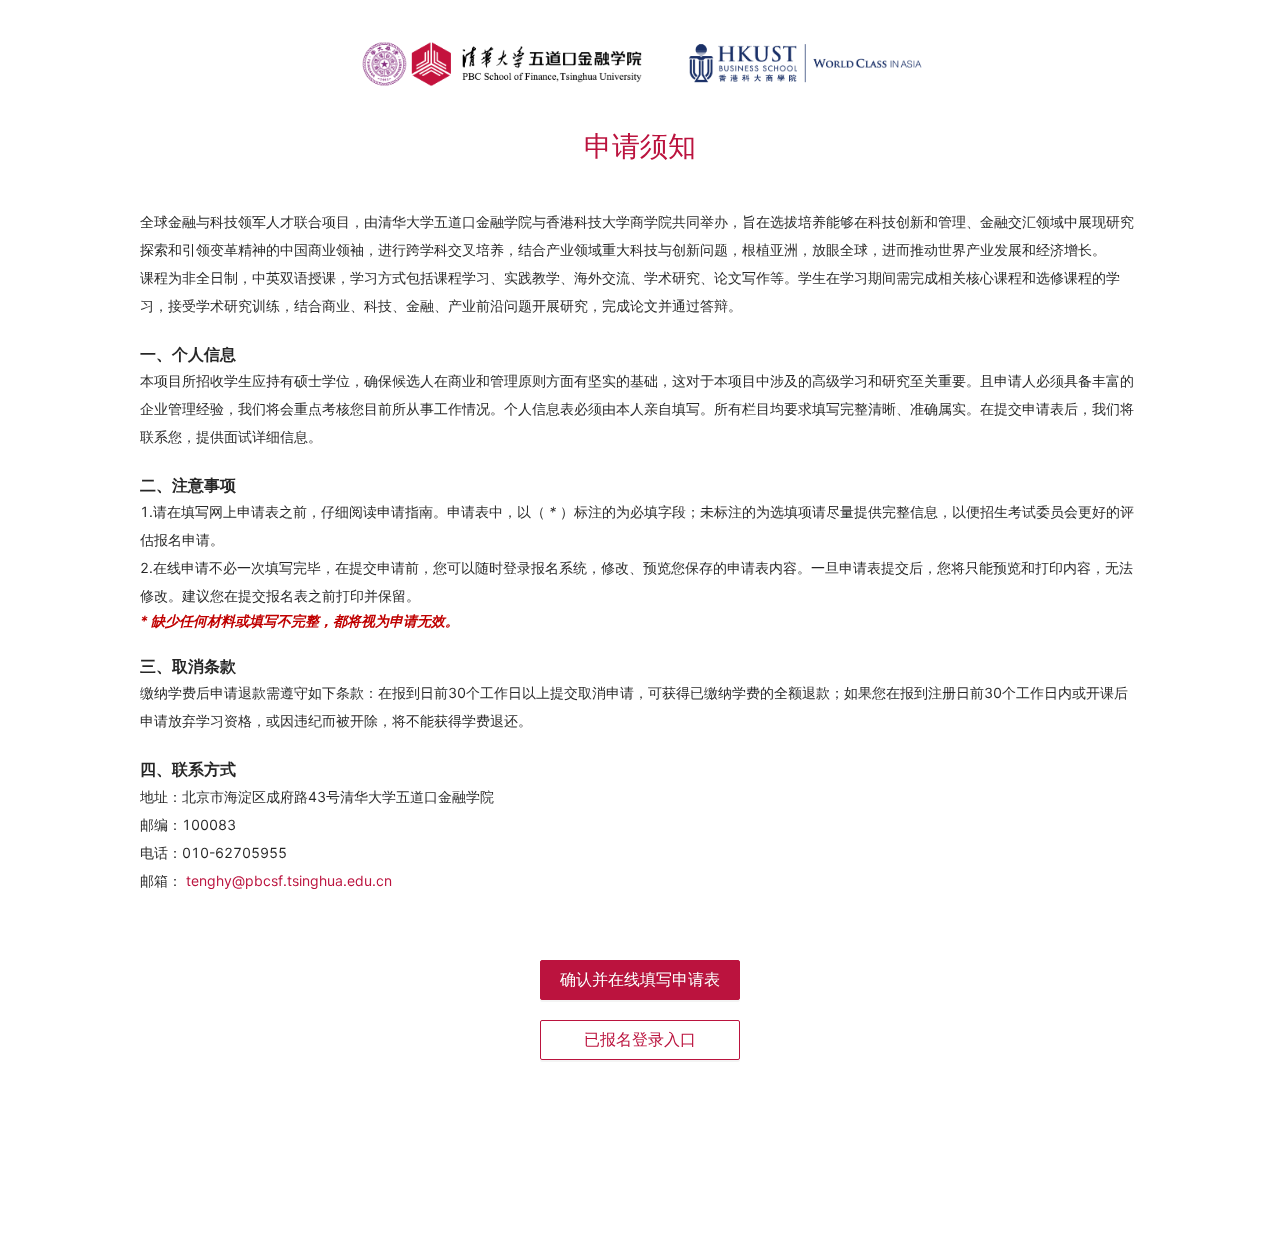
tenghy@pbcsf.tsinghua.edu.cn (289, 880)
